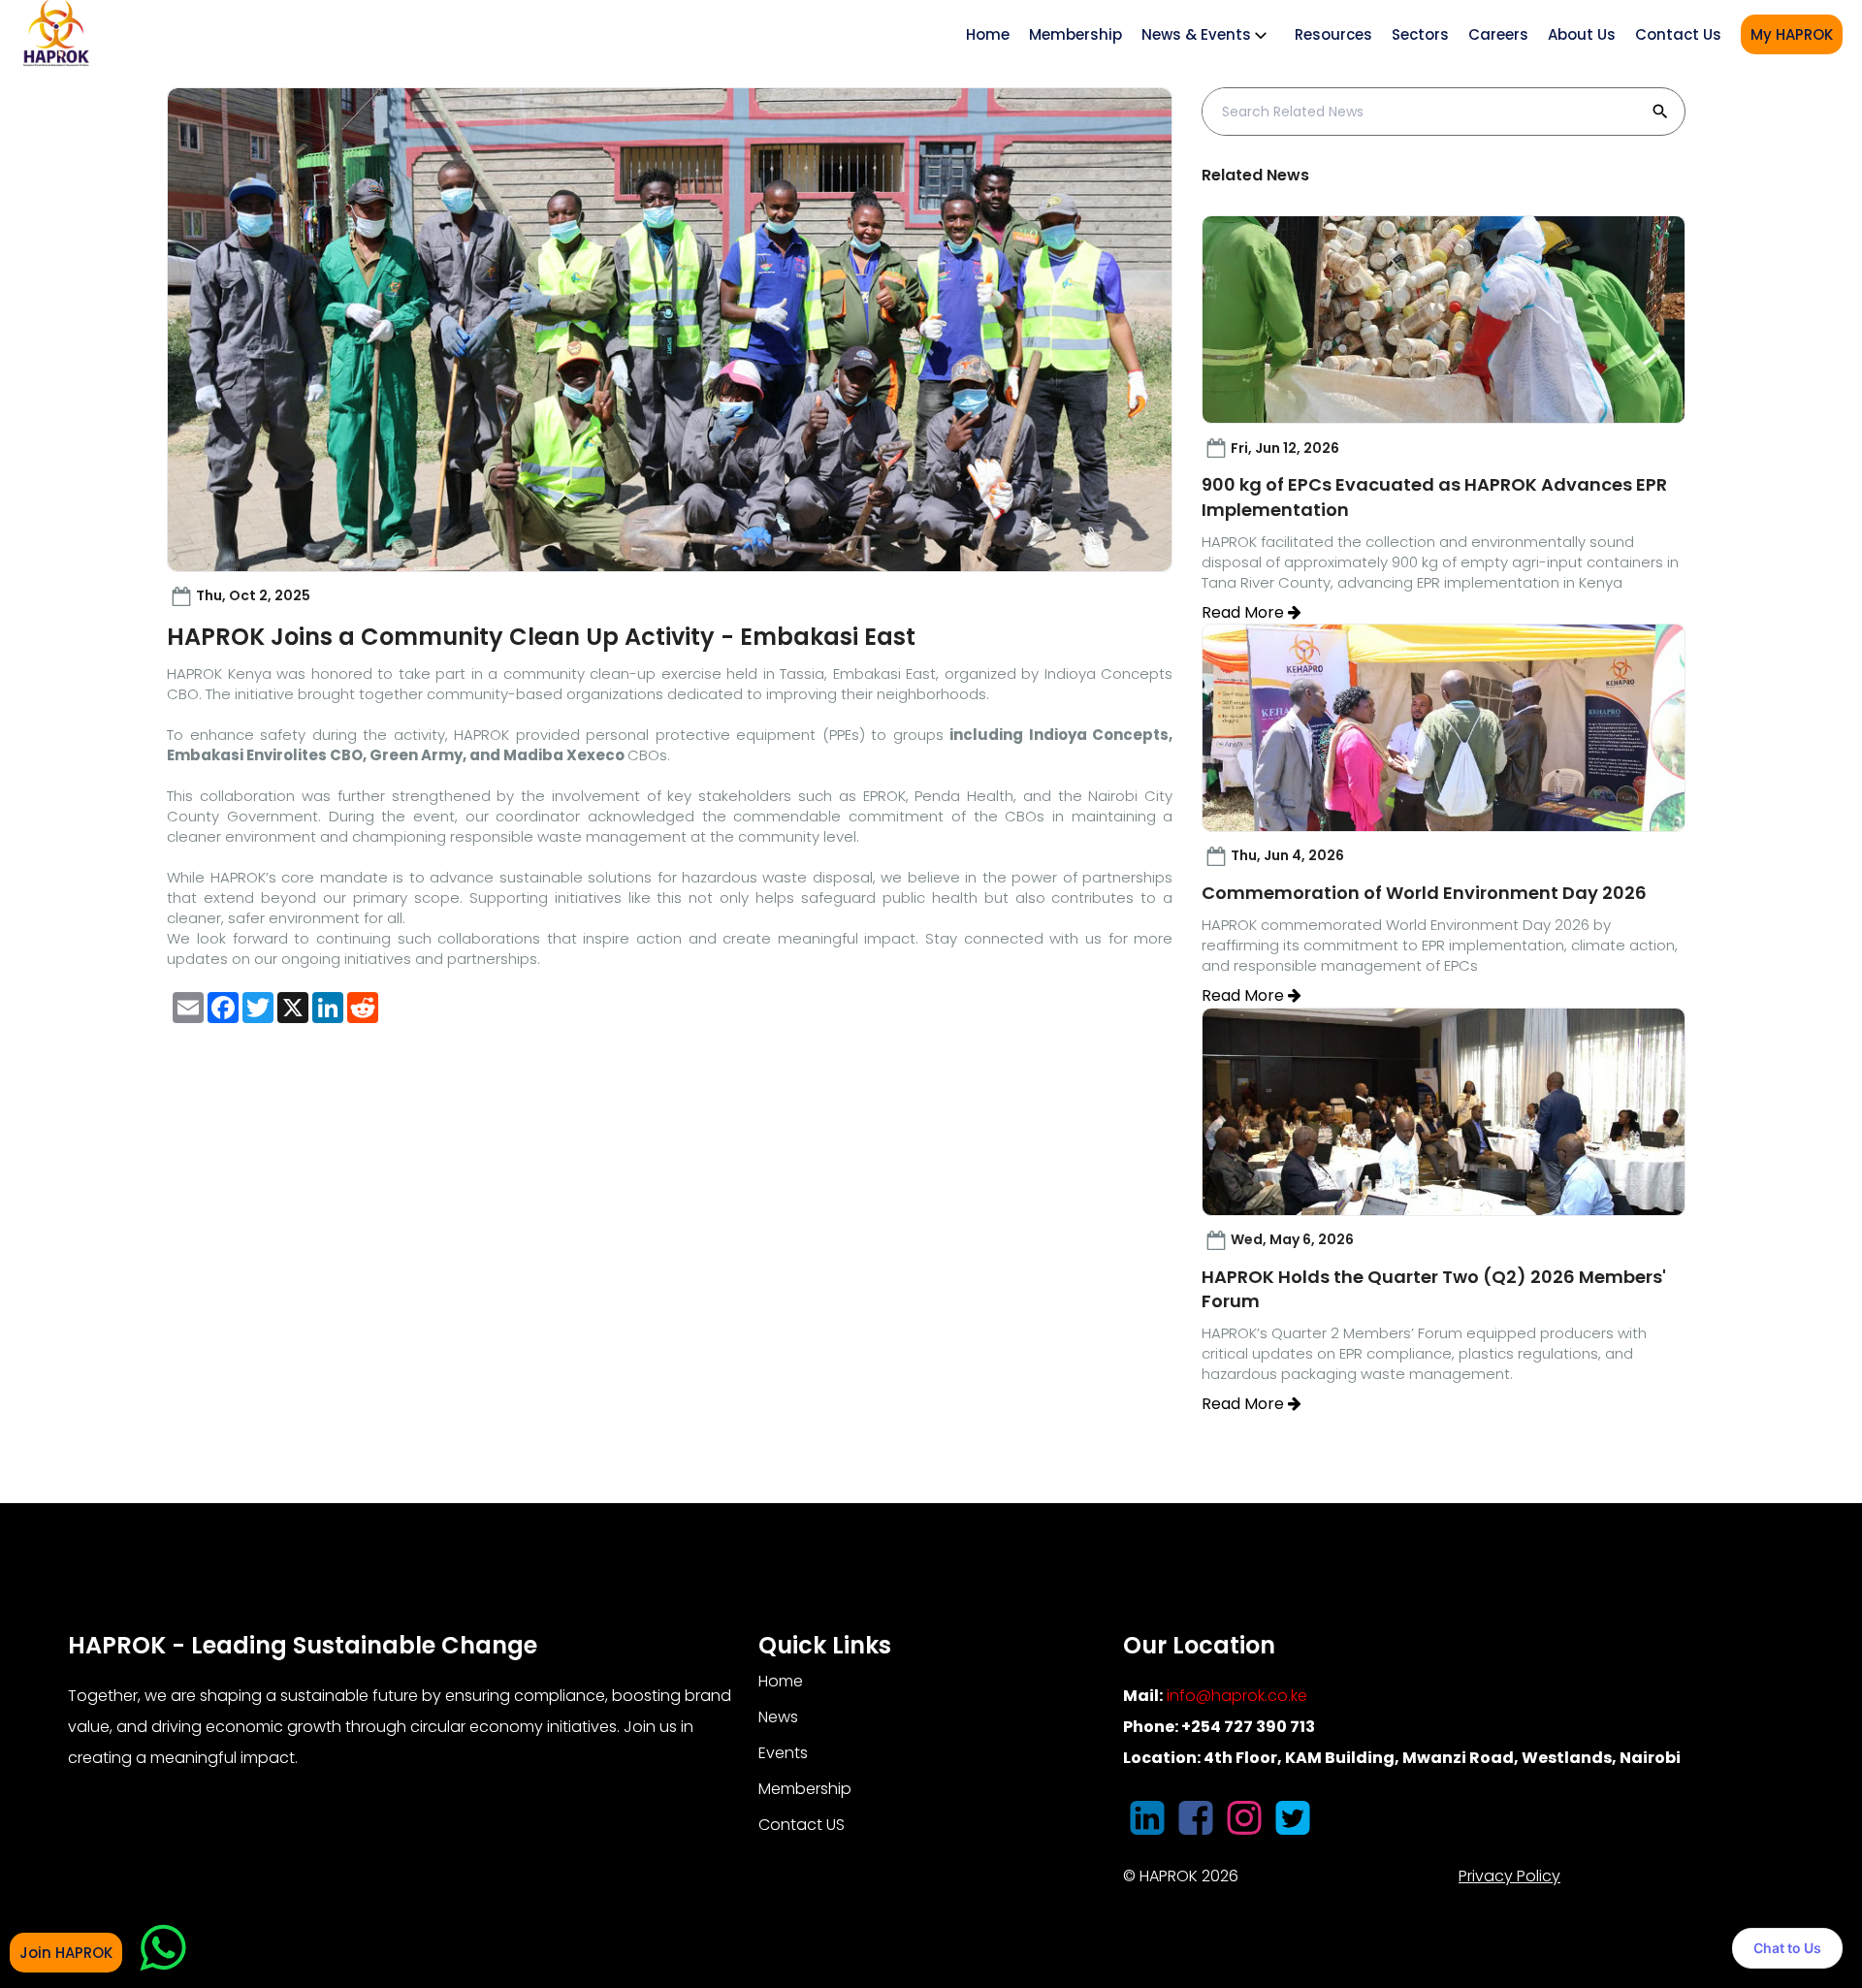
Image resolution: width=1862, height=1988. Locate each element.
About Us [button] (1582, 34)
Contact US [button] (802, 1825)
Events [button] (783, 1753)
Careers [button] (1498, 34)
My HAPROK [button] (1792, 34)
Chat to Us (1787, 1948)
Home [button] (781, 1681)
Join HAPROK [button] (66, 1953)
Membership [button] (805, 1789)
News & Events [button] (1196, 34)
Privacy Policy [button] (1509, 1876)
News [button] (778, 1717)
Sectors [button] (1420, 34)
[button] (188, 1008)
